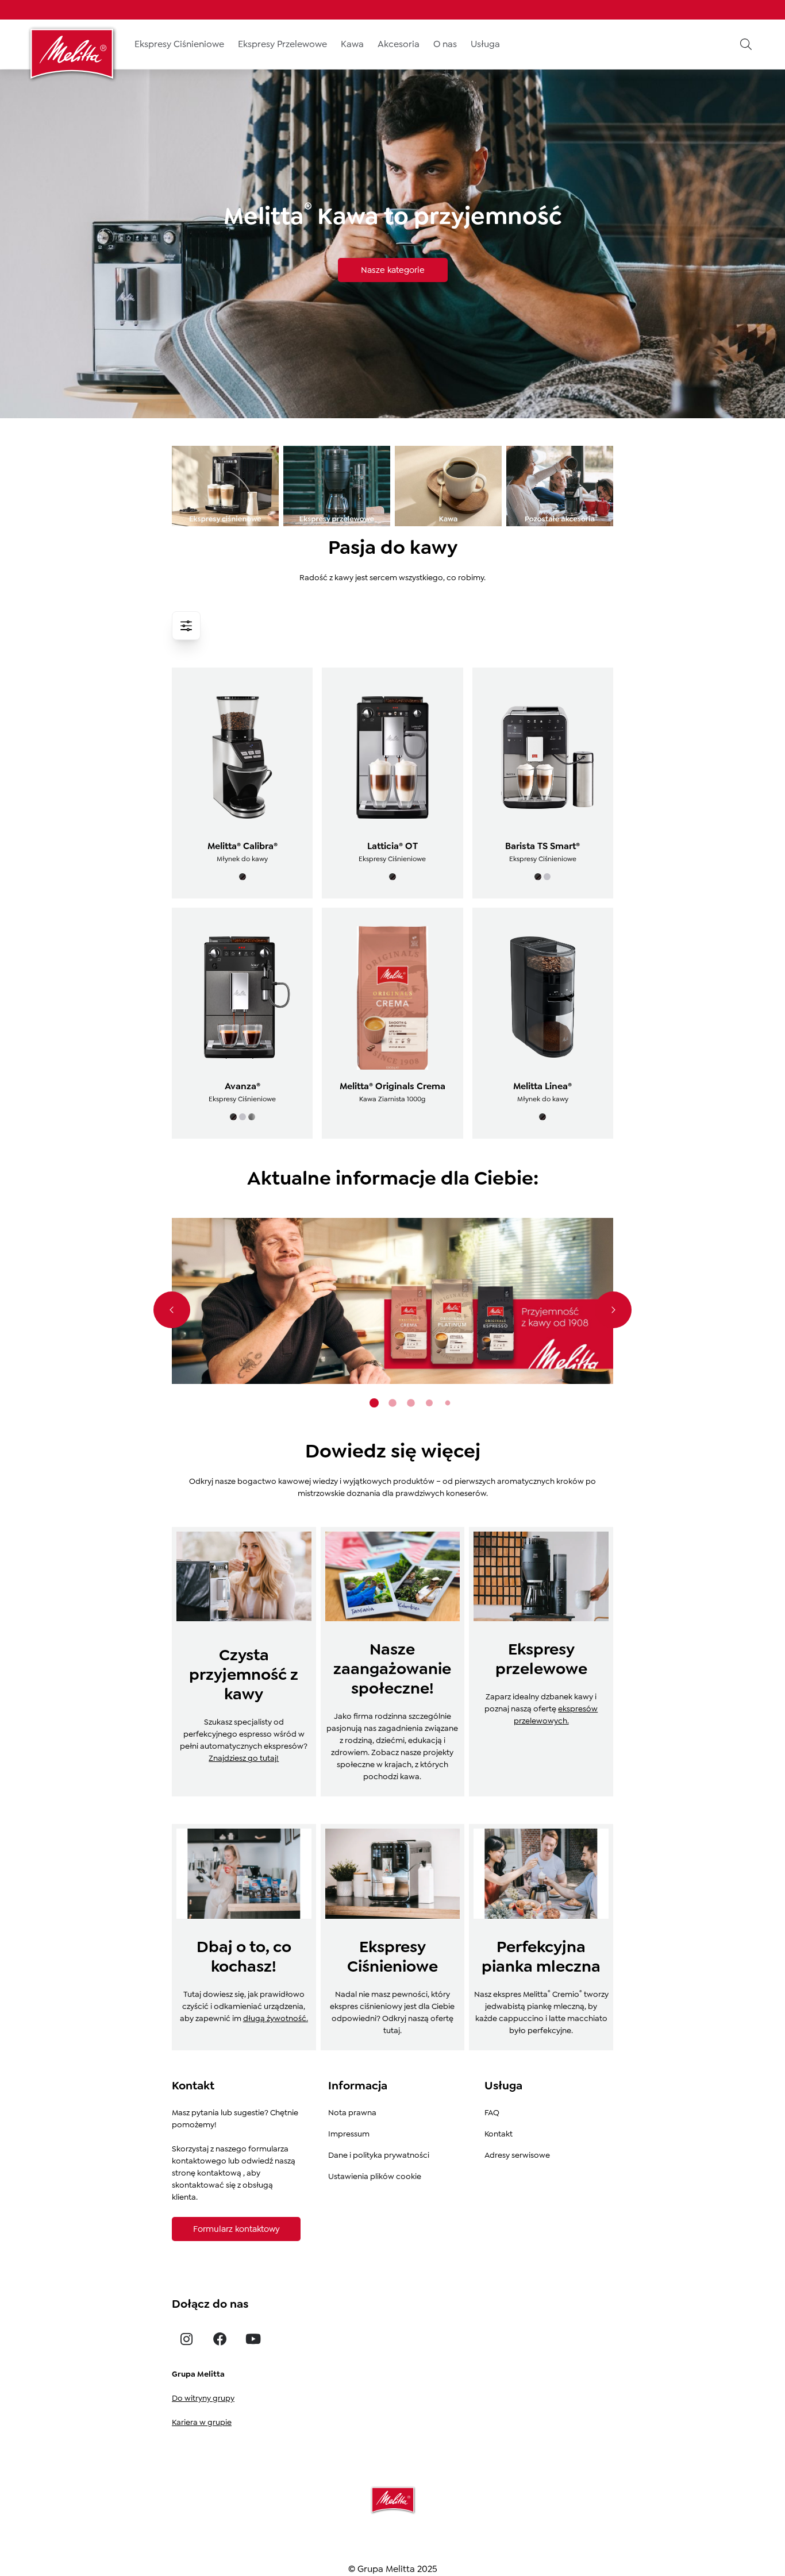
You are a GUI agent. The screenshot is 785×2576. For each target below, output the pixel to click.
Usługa (485, 44)
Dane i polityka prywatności (379, 2155)
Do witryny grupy (203, 2398)
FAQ (492, 2112)
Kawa (352, 44)
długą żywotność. (276, 2018)
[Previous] (172, 1310)
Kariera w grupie (202, 2422)
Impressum (349, 2134)
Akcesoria (399, 44)
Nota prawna (352, 2112)
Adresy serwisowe (517, 2155)
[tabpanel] (392, 1301)
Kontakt (499, 2134)
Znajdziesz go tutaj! (244, 1758)
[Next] (613, 1310)
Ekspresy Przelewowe (282, 44)
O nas (445, 44)
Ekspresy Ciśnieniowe (179, 44)
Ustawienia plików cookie (375, 2176)
